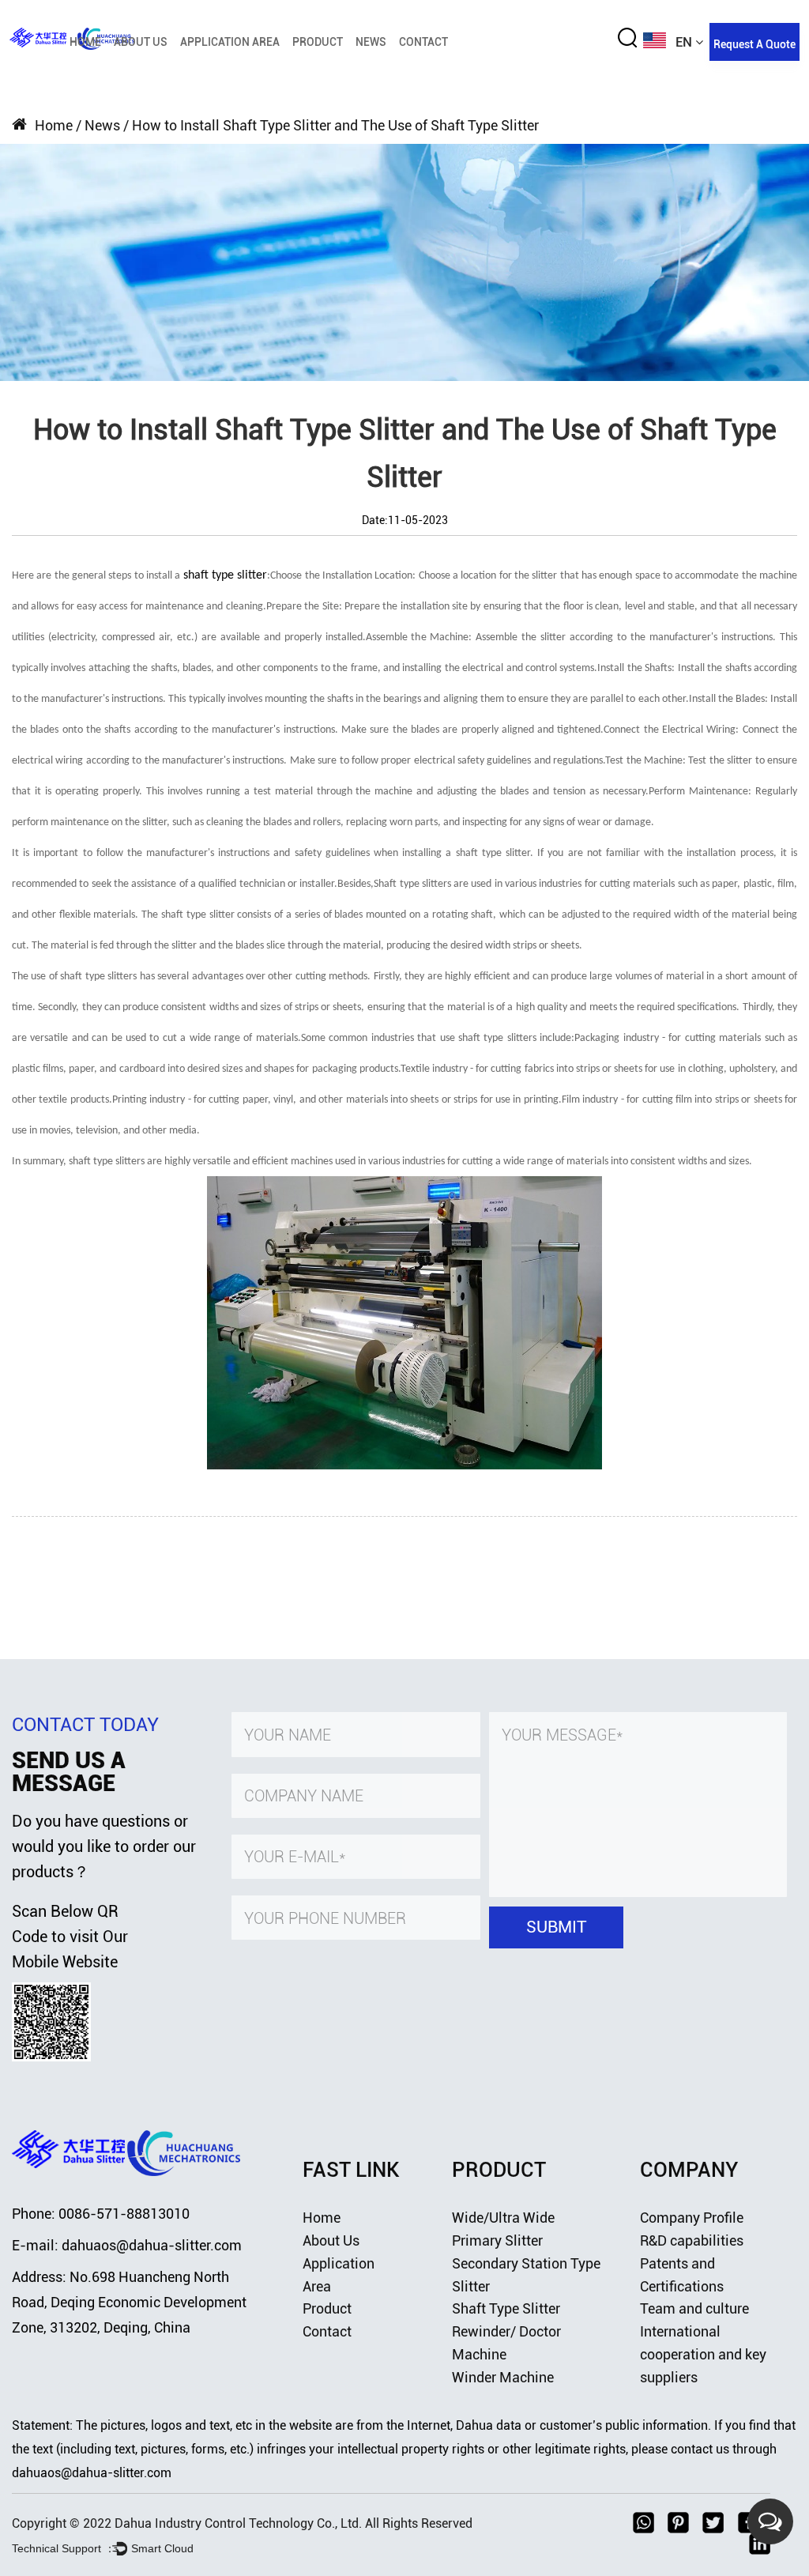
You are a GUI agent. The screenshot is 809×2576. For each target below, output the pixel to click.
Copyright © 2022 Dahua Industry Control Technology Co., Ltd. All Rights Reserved (242, 2523)
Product (318, 42)
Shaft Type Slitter (506, 2308)
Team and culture (694, 2308)
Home (85, 42)
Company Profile (692, 2218)
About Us (141, 42)
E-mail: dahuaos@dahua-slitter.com (127, 2245)
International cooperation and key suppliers (703, 2354)
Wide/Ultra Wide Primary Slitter (201, 67)
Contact (423, 42)
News (371, 42)
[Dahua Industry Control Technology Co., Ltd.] (126, 2137)
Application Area (230, 42)
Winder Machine (503, 2377)
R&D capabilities (692, 2240)
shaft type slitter (226, 575)
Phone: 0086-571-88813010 (101, 2214)
